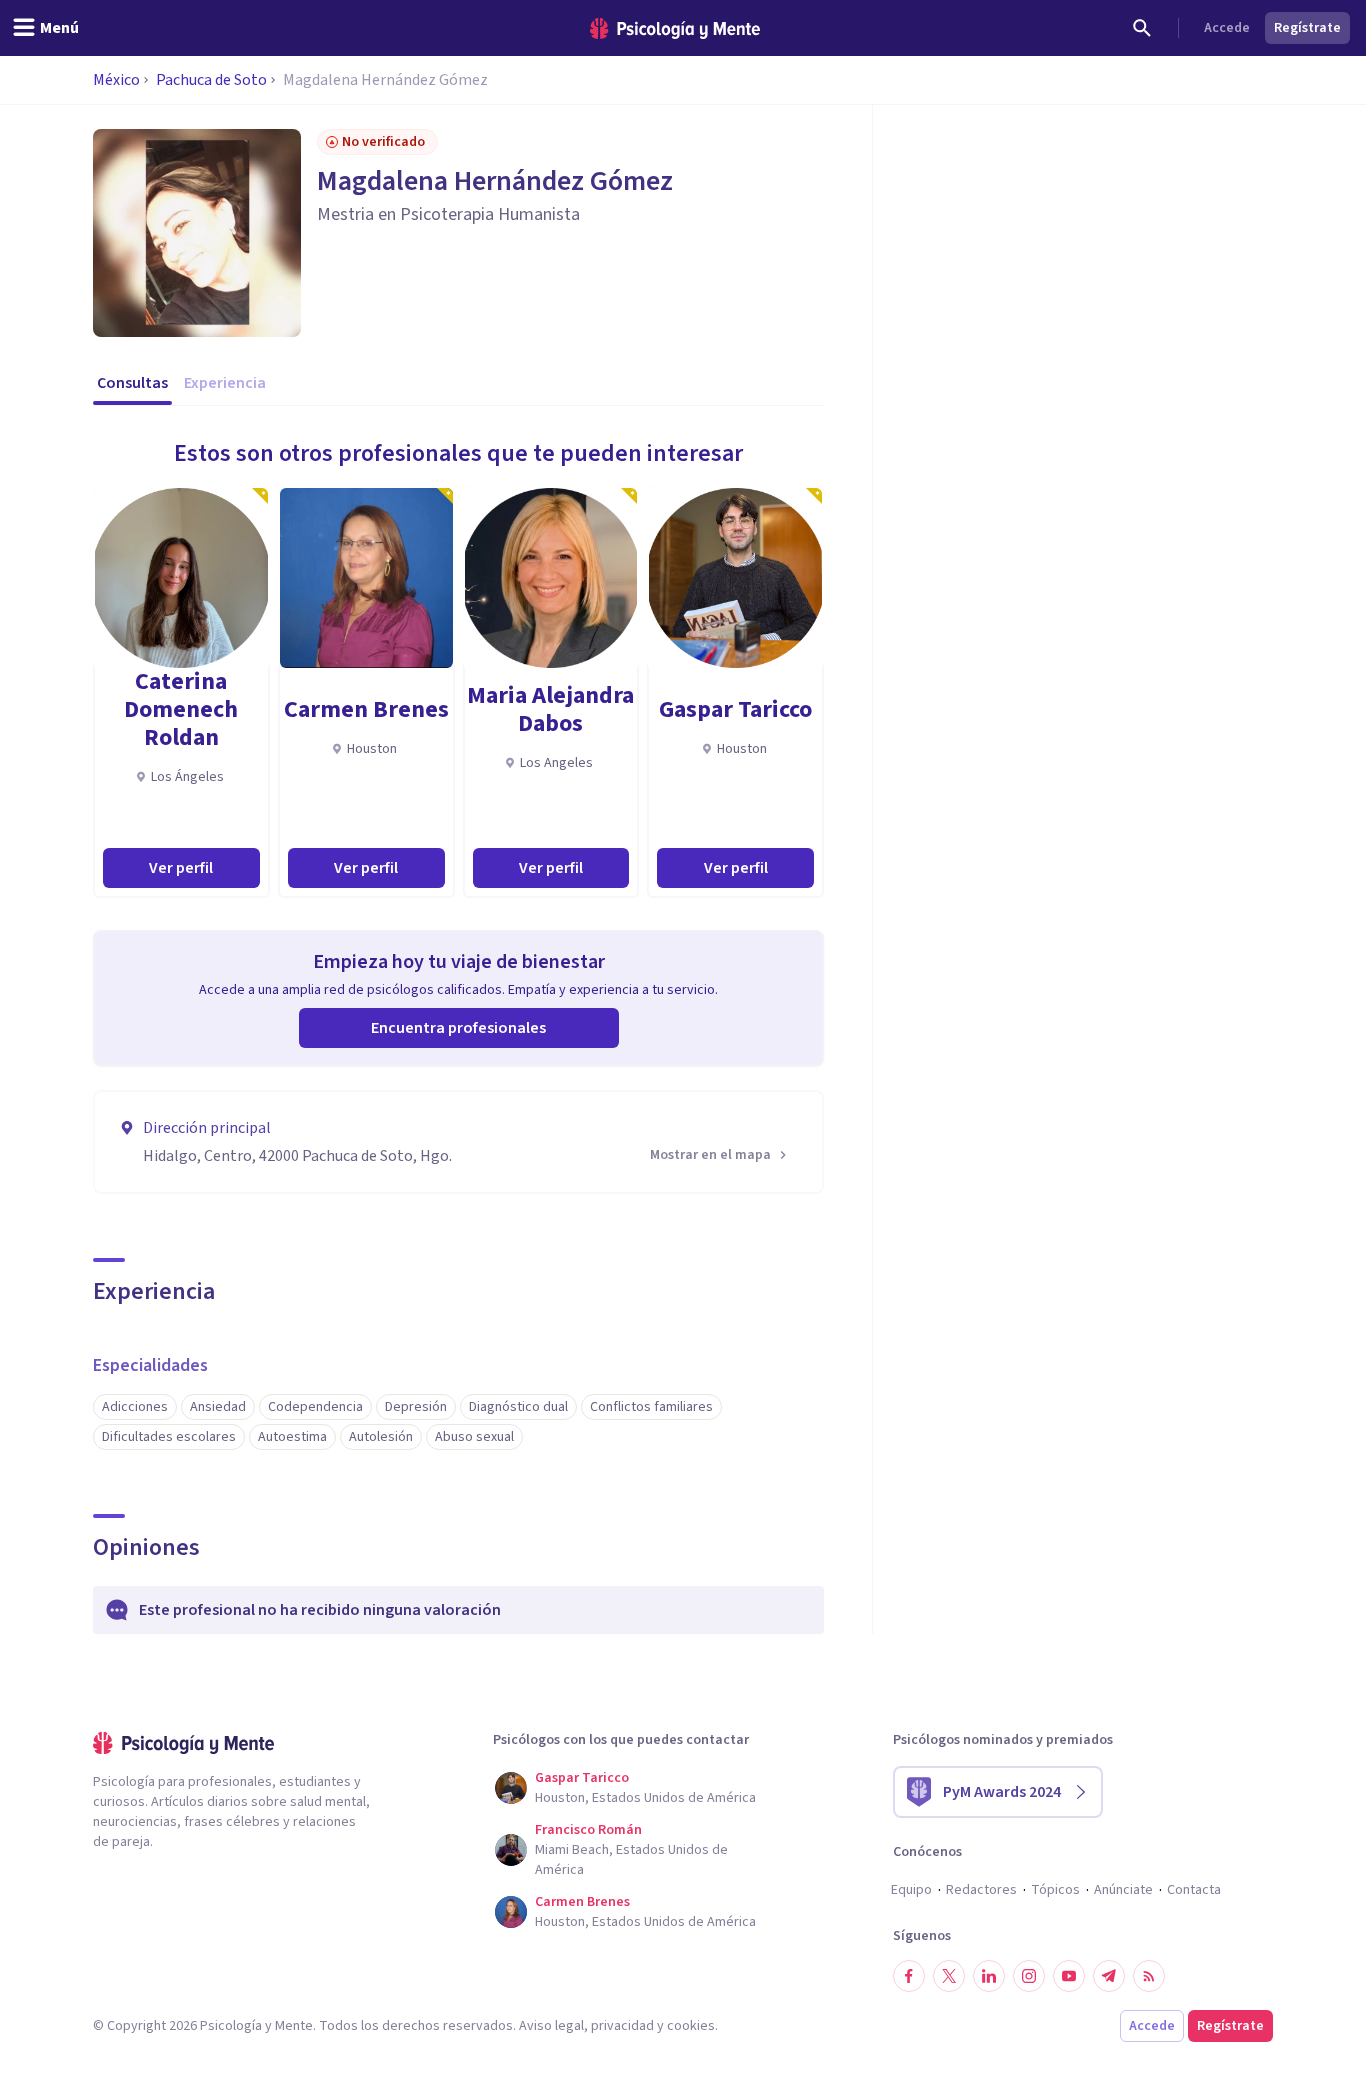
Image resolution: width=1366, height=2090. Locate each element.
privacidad (622, 2026)
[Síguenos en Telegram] (1109, 1976)
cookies (691, 2026)
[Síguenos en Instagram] (1029, 1976)
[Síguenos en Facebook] (909, 1976)
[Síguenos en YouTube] (1069, 1976)
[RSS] (1149, 1976)
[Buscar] (1142, 28)
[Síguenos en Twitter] (949, 1976)
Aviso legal (551, 2026)
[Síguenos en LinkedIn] (989, 1976)
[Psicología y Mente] (675, 28)
